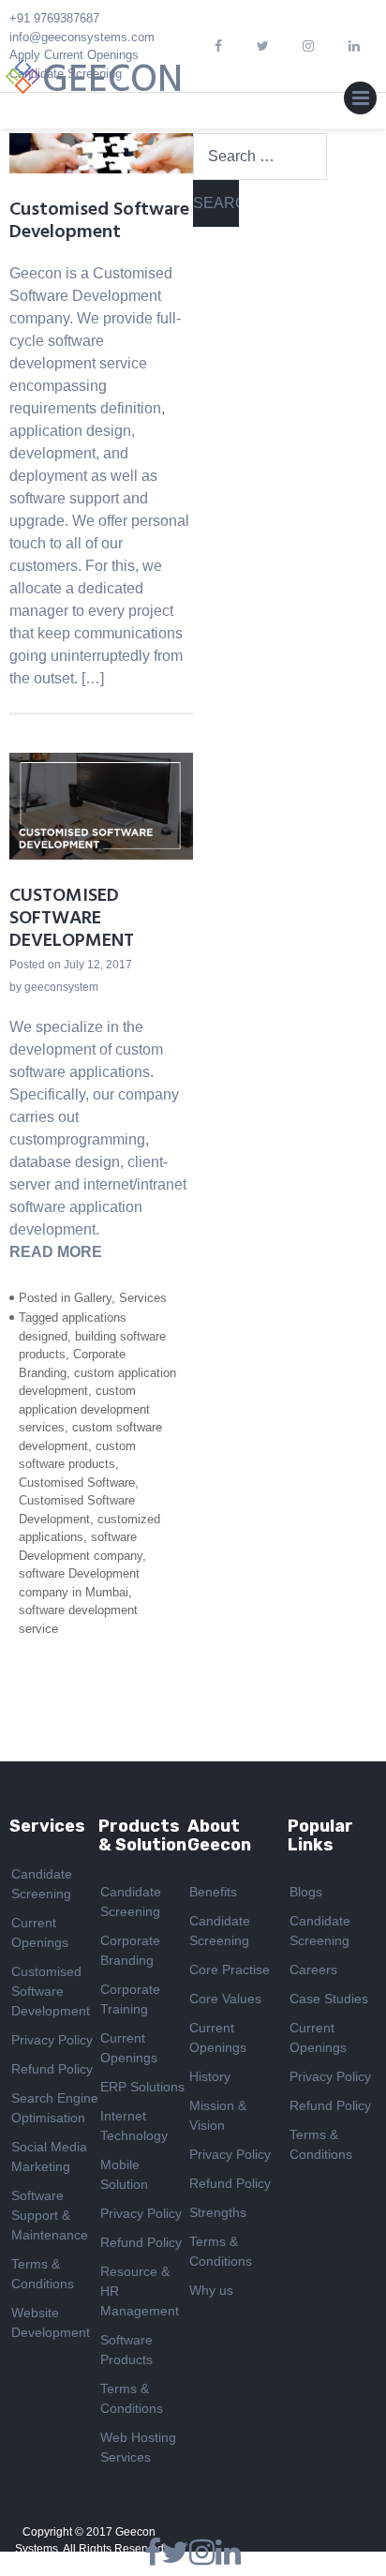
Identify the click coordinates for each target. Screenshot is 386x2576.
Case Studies (329, 1999)
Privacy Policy (52, 2040)
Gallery (93, 1298)
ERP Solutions (142, 2087)
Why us (211, 2290)
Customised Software (77, 1483)
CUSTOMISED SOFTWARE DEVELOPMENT (72, 919)
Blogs (306, 1892)
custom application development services (84, 1409)
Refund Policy (52, 2069)
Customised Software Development (99, 221)
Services (143, 1298)
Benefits (213, 1892)
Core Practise (230, 1969)
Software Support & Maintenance (50, 2215)
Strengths (218, 2212)
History (210, 2076)
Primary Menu (360, 102)
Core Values (225, 1999)
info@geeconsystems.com (82, 37)
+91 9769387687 (54, 18)
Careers (313, 1969)
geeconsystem (61, 987)
